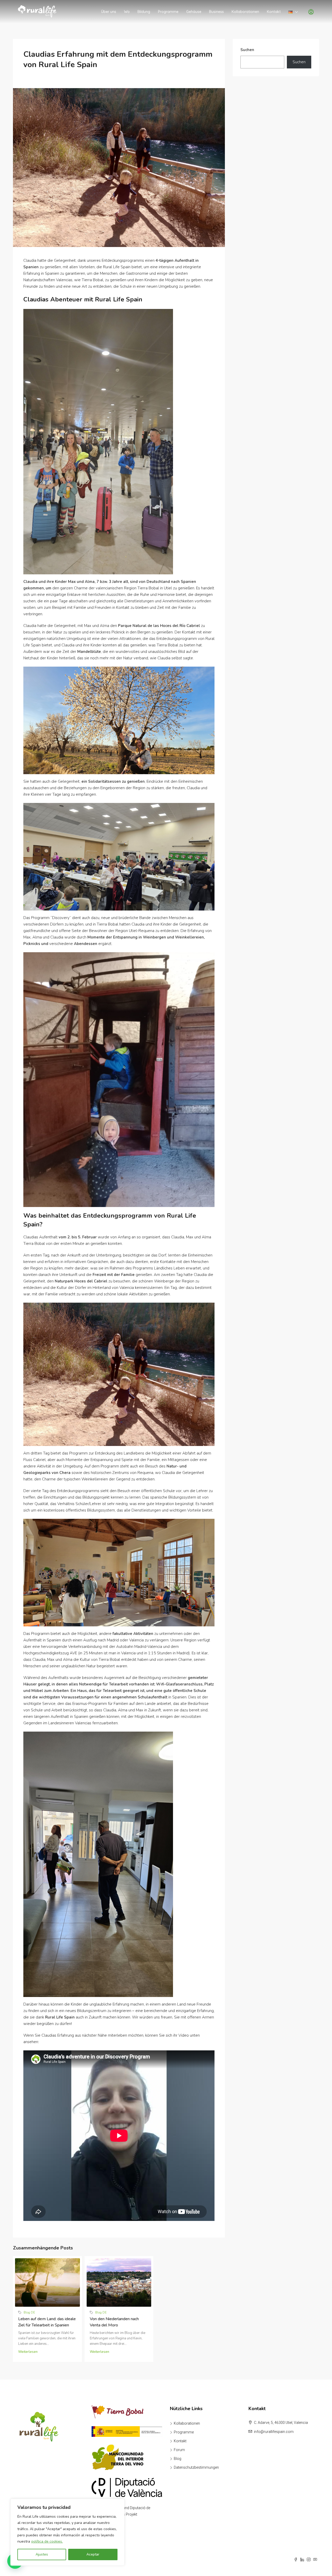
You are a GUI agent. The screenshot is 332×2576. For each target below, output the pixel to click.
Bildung (144, 12)
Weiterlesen (28, 2352)
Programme (168, 12)
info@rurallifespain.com (274, 2432)
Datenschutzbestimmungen (196, 2467)
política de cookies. (47, 2541)
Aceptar (93, 2554)
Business (216, 12)
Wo (127, 12)
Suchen (247, 50)
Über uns (109, 12)
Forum (179, 2450)
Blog (178, 2459)
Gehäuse (194, 12)
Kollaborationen (245, 12)
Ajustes (42, 2554)
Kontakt (274, 12)
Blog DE (29, 2312)
